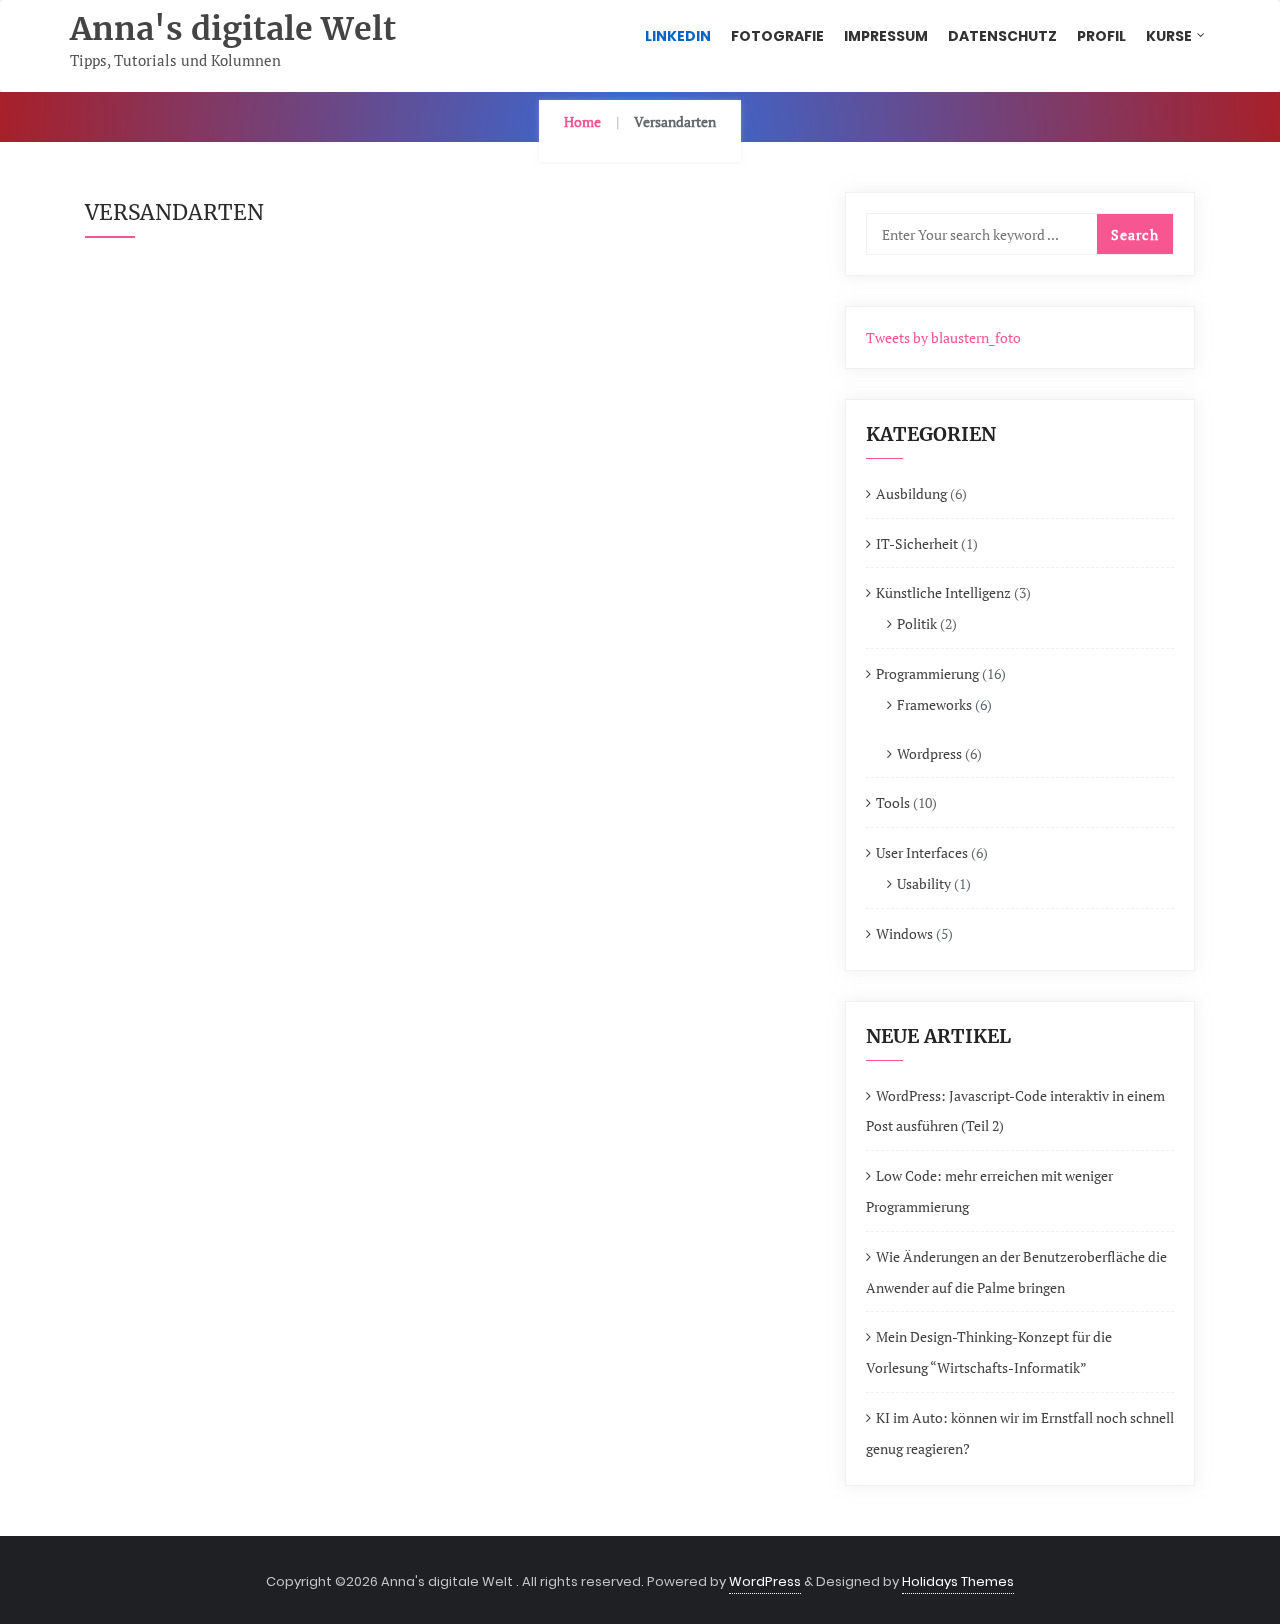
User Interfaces (922, 852)
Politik (917, 623)
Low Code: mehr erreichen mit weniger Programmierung (989, 1191)
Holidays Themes (958, 1581)
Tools (893, 802)
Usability (924, 883)
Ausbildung (911, 493)
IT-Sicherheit (917, 543)
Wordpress (929, 753)
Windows (904, 933)
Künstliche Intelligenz (943, 592)
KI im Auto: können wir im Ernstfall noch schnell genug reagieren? (1020, 1433)
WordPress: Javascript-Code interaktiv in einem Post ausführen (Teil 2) (1015, 1111)
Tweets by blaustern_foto (943, 337)
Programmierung (927, 673)
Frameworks (934, 704)
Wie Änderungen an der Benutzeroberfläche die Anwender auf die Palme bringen (1016, 1272)
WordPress (765, 1581)
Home (582, 121)
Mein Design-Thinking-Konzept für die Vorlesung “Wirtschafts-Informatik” (989, 1352)
